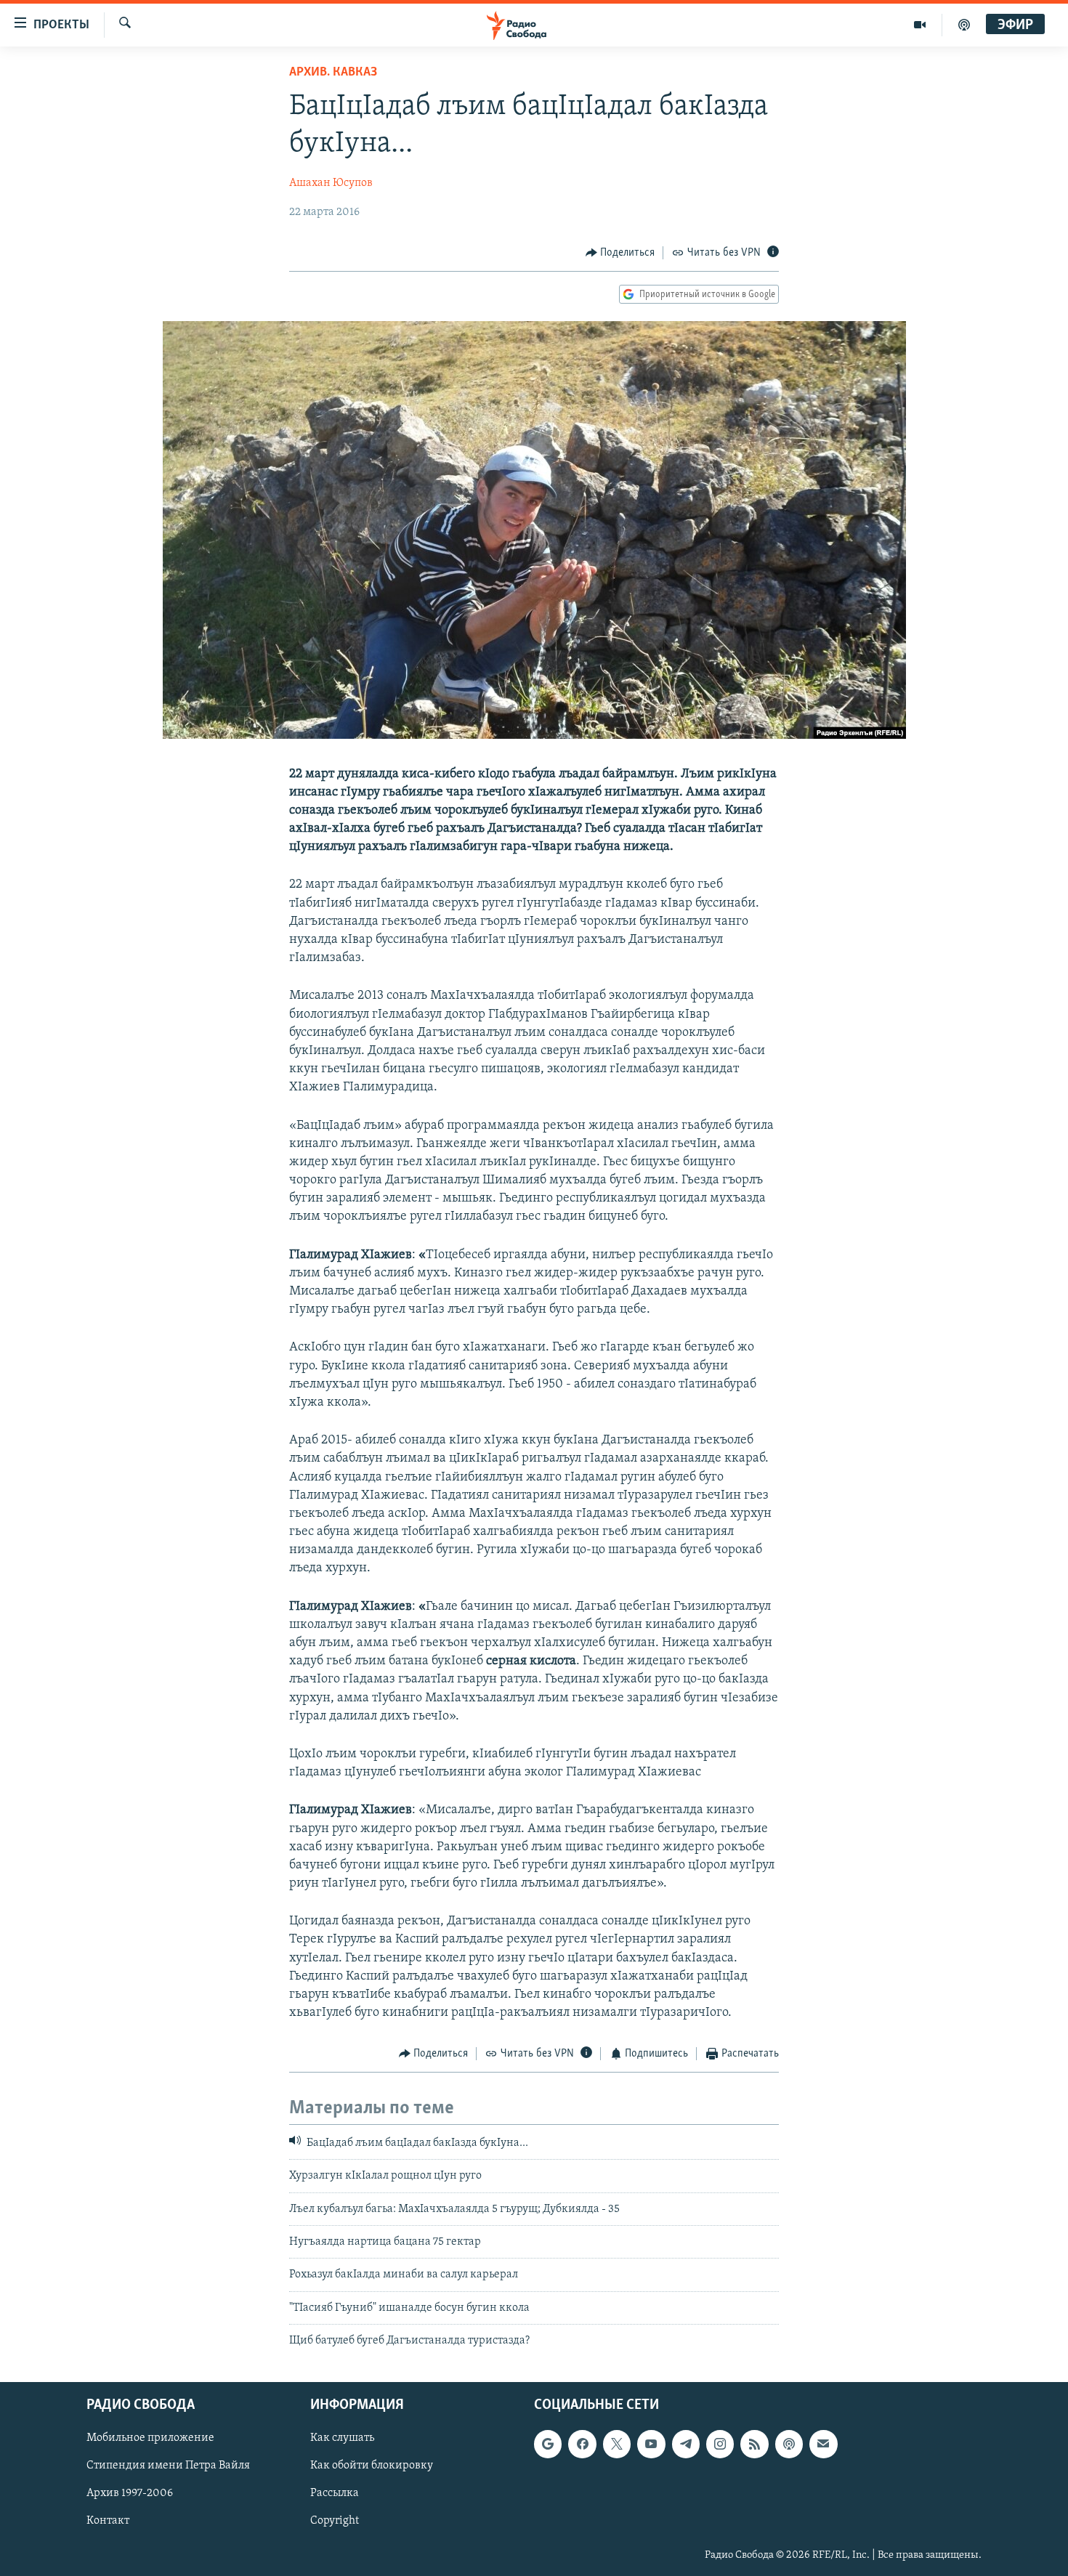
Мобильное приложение (150, 2438)
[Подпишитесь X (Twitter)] (617, 2444)
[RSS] (754, 2444)
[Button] (620, 253)
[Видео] (920, 25)
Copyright (335, 2521)
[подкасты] (964, 25)
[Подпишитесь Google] (548, 2444)
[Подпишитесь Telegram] (686, 2444)
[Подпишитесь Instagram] (720, 2444)
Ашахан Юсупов (331, 183)
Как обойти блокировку (372, 2466)
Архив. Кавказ (333, 73)
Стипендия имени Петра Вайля (168, 2466)
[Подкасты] (789, 2444)
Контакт (108, 2521)
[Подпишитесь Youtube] (651, 2444)
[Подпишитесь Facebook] (582, 2444)
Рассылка (335, 2493)
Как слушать (342, 2438)
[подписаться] (823, 2444)
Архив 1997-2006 (130, 2493)
